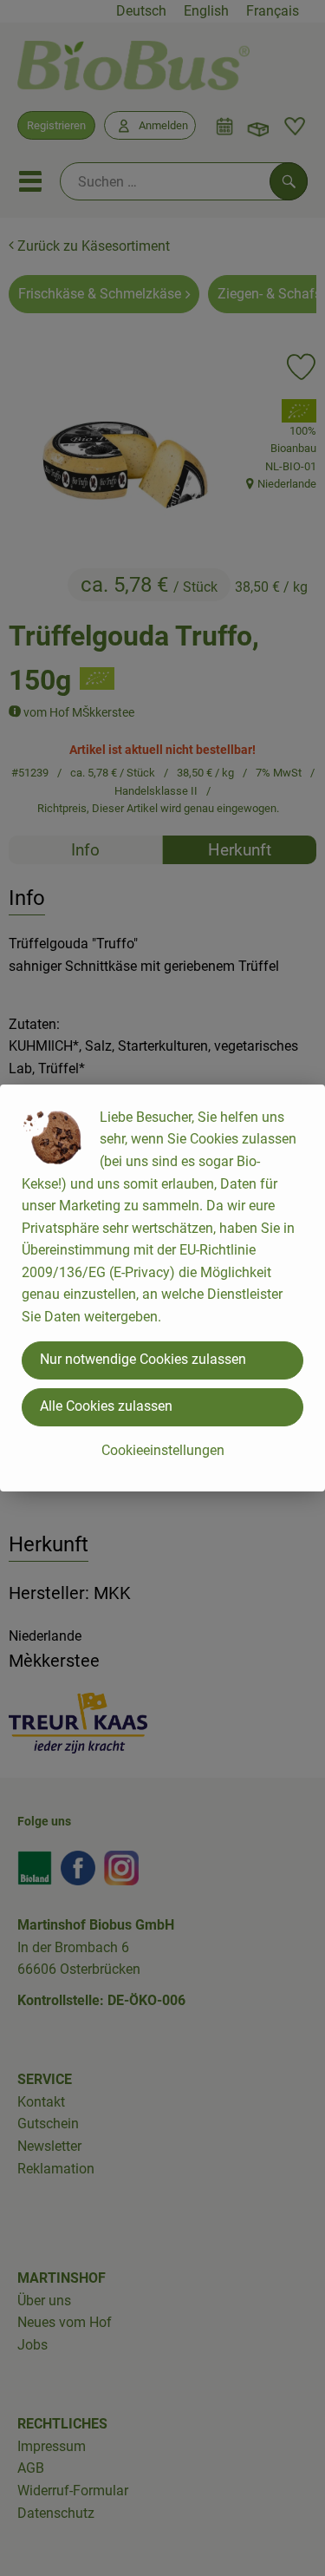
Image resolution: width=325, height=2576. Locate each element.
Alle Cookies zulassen (106, 1406)
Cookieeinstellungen (163, 1450)
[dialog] (162, 1288)
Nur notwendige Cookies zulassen (143, 1359)
